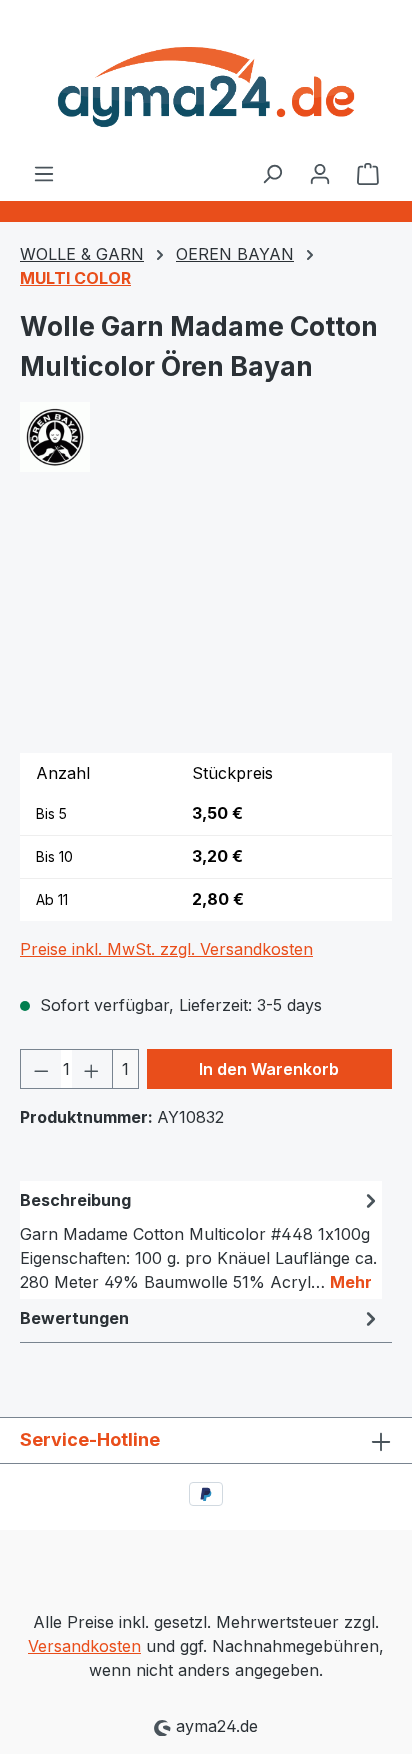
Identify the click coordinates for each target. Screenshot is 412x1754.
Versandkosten (84, 1646)
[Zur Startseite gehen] (206, 80)
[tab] (201, 1240)
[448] (206, 624)
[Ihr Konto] (320, 173)
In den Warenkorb (269, 1069)
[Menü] (44, 173)
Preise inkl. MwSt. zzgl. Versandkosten (166, 949)
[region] (206, 624)
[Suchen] (272, 173)
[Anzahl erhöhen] (92, 1069)
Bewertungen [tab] (74, 1318)
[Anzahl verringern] (41, 1069)
